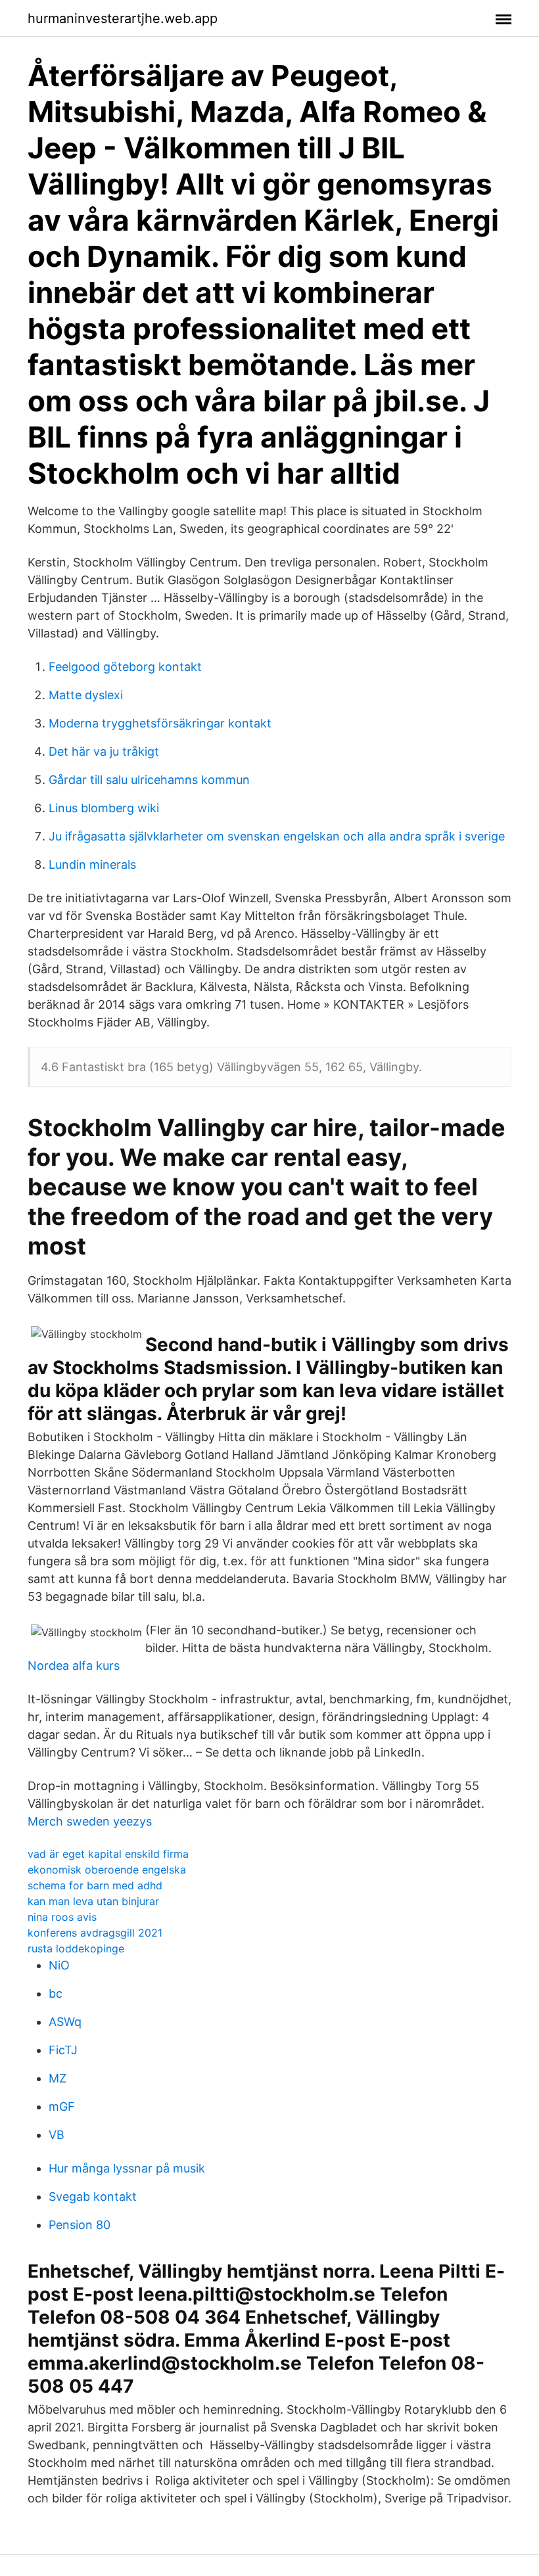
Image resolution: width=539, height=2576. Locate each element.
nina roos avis (62, 1917)
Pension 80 (80, 2225)
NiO (59, 1965)
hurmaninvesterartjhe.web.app (123, 18)
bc (56, 1993)
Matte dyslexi (86, 695)
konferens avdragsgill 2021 (95, 1933)
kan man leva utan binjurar (93, 1901)
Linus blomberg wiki (104, 808)
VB (57, 2135)
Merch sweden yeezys (90, 1821)
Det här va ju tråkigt (104, 751)
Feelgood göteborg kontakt (125, 667)
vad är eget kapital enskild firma (108, 1854)
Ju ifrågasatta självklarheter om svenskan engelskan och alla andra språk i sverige (277, 836)
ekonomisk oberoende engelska (107, 1870)
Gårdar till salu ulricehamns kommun (149, 780)
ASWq (65, 2022)
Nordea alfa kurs (74, 1666)
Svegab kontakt (93, 2196)
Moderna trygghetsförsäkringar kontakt (160, 723)
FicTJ (63, 2050)
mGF (62, 2106)
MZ (58, 2078)
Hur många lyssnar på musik (127, 2168)
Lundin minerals (92, 864)
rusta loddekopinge (76, 1948)
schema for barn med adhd (95, 1885)
